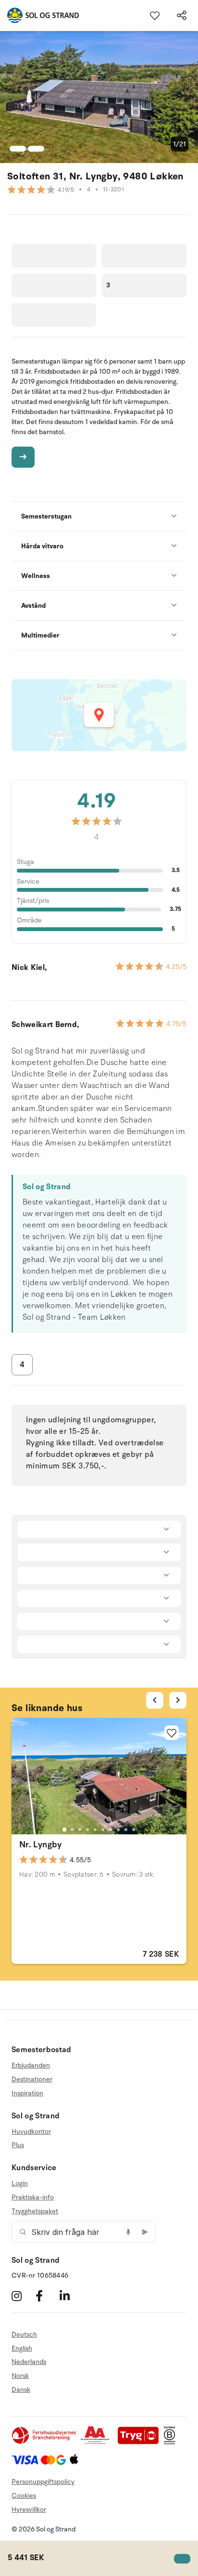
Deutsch (24, 2335)
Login (20, 2184)
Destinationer (32, 2079)
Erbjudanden (31, 2066)
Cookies (24, 2496)
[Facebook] (46, 2296)
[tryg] (141, 2442)
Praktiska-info (33, 2197)
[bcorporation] (172, 2442)
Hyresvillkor (29, 2510)
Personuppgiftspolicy (43, 2482)
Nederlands (29, 2362)
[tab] (64, 1830)
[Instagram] (22, 2296)
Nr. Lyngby (41, 1844)
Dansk (21, 2390)
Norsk (20, 2376)
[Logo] (39, 15)
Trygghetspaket (35, 2211)
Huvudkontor (31, 2132)
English (22, 2348)
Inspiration (27, 2093)
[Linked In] (70, 2296)
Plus (18, 2145)
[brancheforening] (45, 2442)
